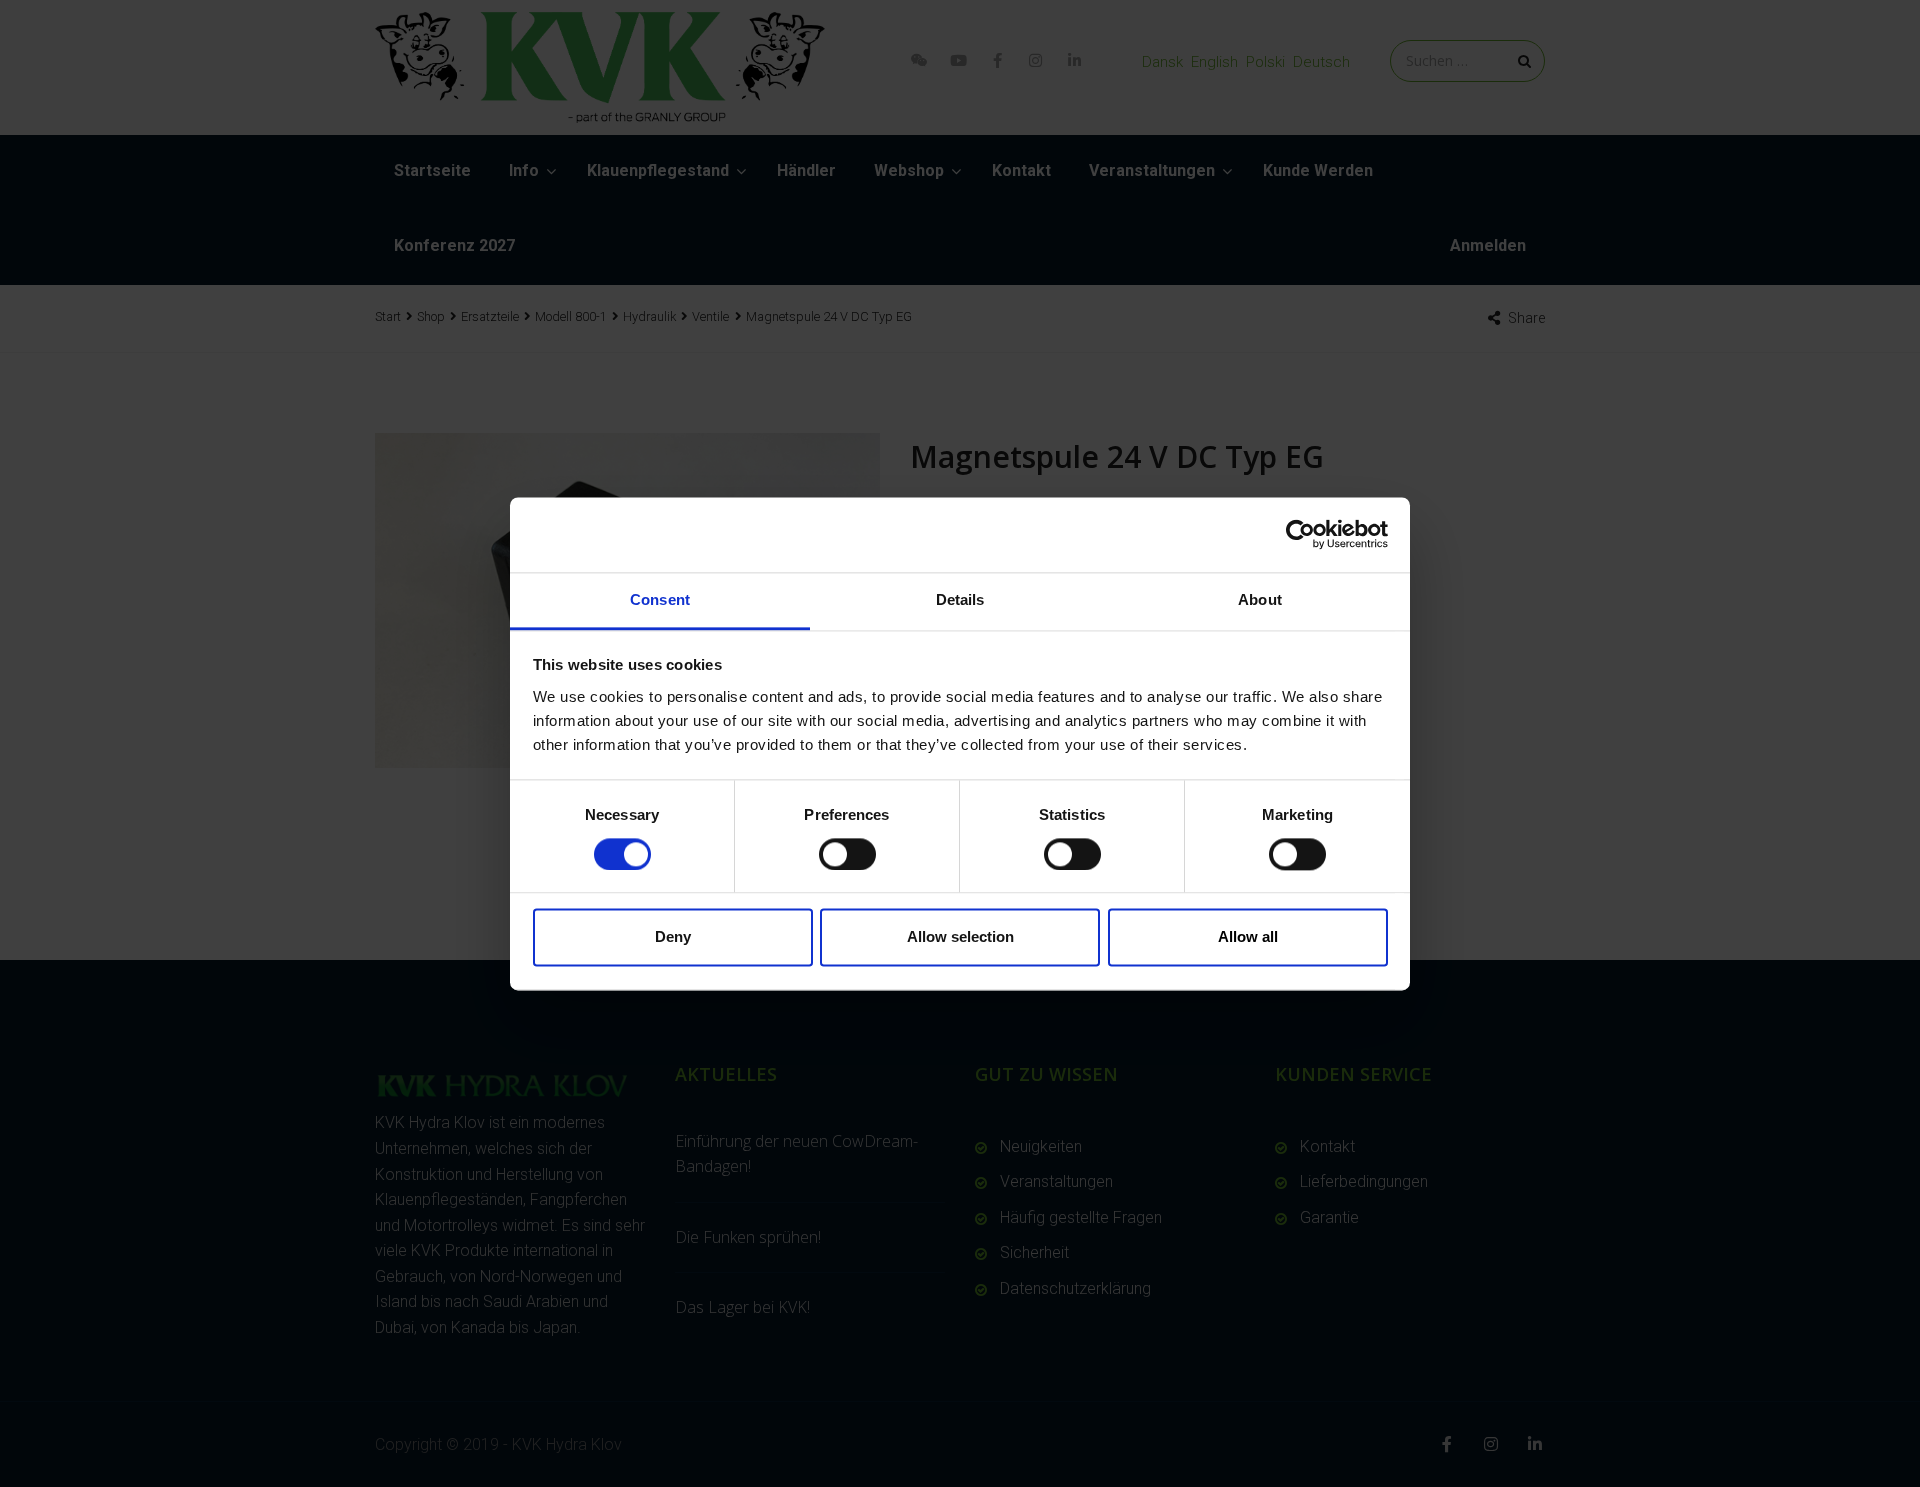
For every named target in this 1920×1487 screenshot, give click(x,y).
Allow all (1248, 937)
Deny (673, 937)
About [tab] (1260, 599)
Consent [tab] (660, 599)
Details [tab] (960, 599)
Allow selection (960, 937)
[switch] (847, 854)
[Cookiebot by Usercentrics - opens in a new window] (1300, 534)
